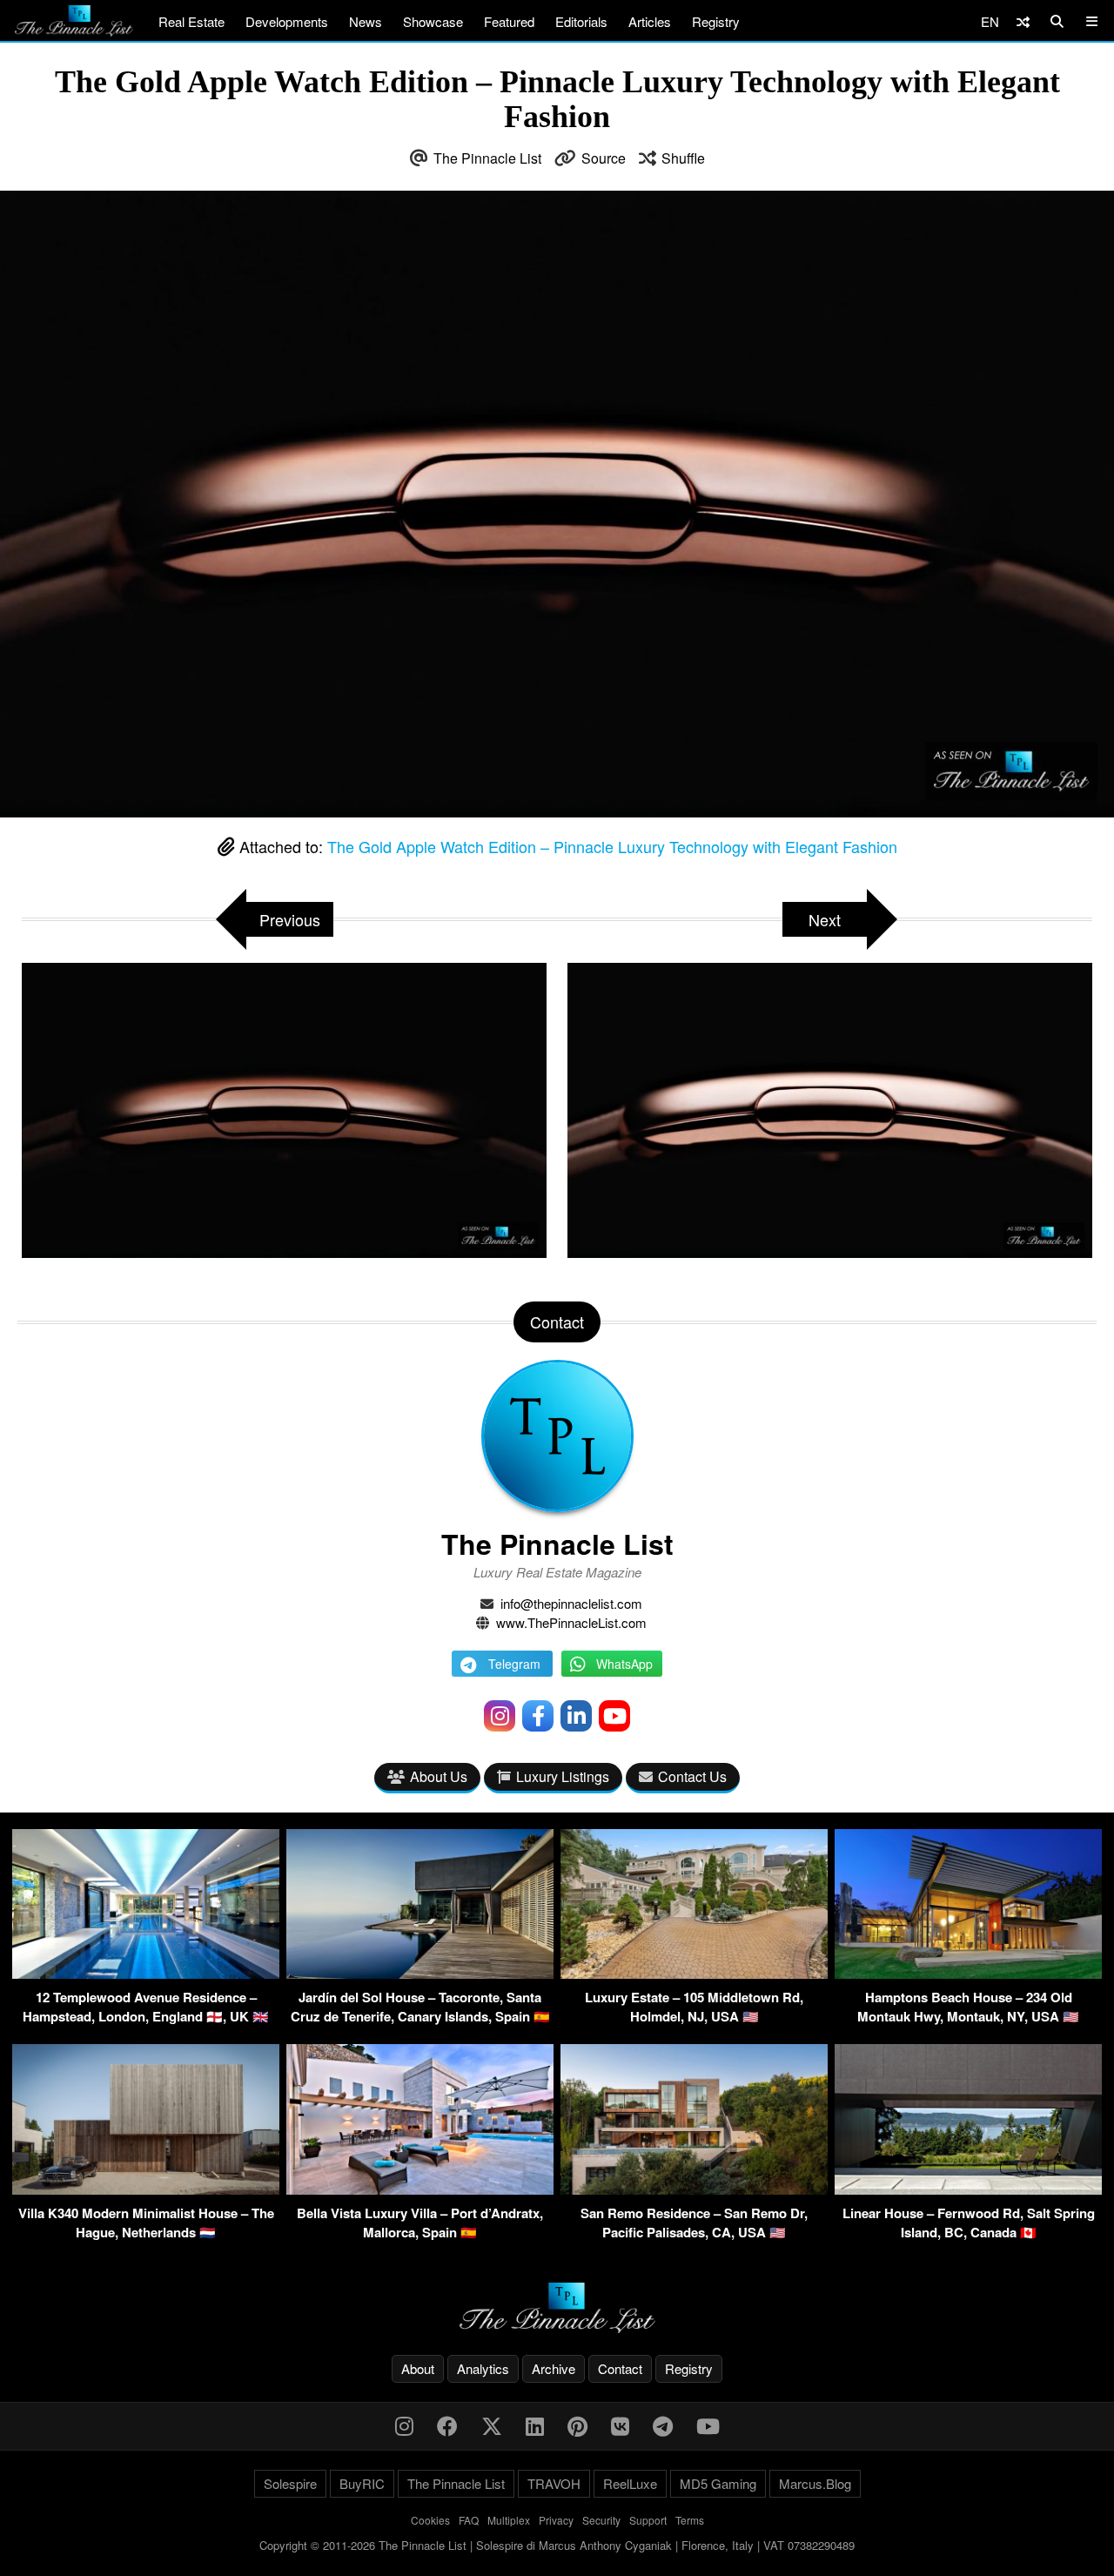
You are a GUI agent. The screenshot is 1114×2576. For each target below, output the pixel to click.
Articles (650, 21)
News (366, 21)
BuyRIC (362, 2483)
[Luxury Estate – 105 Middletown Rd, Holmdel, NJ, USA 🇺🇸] (694, 1973)
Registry (716, 21)
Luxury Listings (563, 1776)
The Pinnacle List (487, 158)
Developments (287, 21)
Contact (620, 2368)
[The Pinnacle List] (557, 2308)
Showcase (433, 21)
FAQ (469, 2520)
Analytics (483, 2368)
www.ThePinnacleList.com (571, 1622)
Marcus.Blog (815, 2483)
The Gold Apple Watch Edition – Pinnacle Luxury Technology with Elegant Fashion (612, 846)
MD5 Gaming (718, 2483)
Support (648, 2520)
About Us (439, 1776)
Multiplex (509, 2520)
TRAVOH (554, 2483)
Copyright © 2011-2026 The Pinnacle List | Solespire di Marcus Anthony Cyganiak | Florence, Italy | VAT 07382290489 (557, 2545)
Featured (509, 21)
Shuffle (683, 158)
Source (604, 158)
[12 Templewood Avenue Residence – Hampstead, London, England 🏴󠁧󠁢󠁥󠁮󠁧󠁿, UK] (146, 1973)
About (418, 2368)
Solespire (290, 2483)
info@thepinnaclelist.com (571, 1603)
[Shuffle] (1023, 21)
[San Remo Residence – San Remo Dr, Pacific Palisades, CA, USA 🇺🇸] (694, 2189)
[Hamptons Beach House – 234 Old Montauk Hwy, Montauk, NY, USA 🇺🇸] (968, 1973)
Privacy (556, 2520)
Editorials (581, 21)
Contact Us (692, 1776)
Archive (554, 2368)
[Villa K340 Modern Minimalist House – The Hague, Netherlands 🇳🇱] (146, 2189)
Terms (690, 2520)
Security (601, 2520)
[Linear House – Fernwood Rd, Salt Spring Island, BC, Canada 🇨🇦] (968, 2189)
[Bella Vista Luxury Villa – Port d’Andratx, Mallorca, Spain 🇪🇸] (420, 2189)
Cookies (430, 2520)
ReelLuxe (630, 2483)
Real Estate (191, 21)
